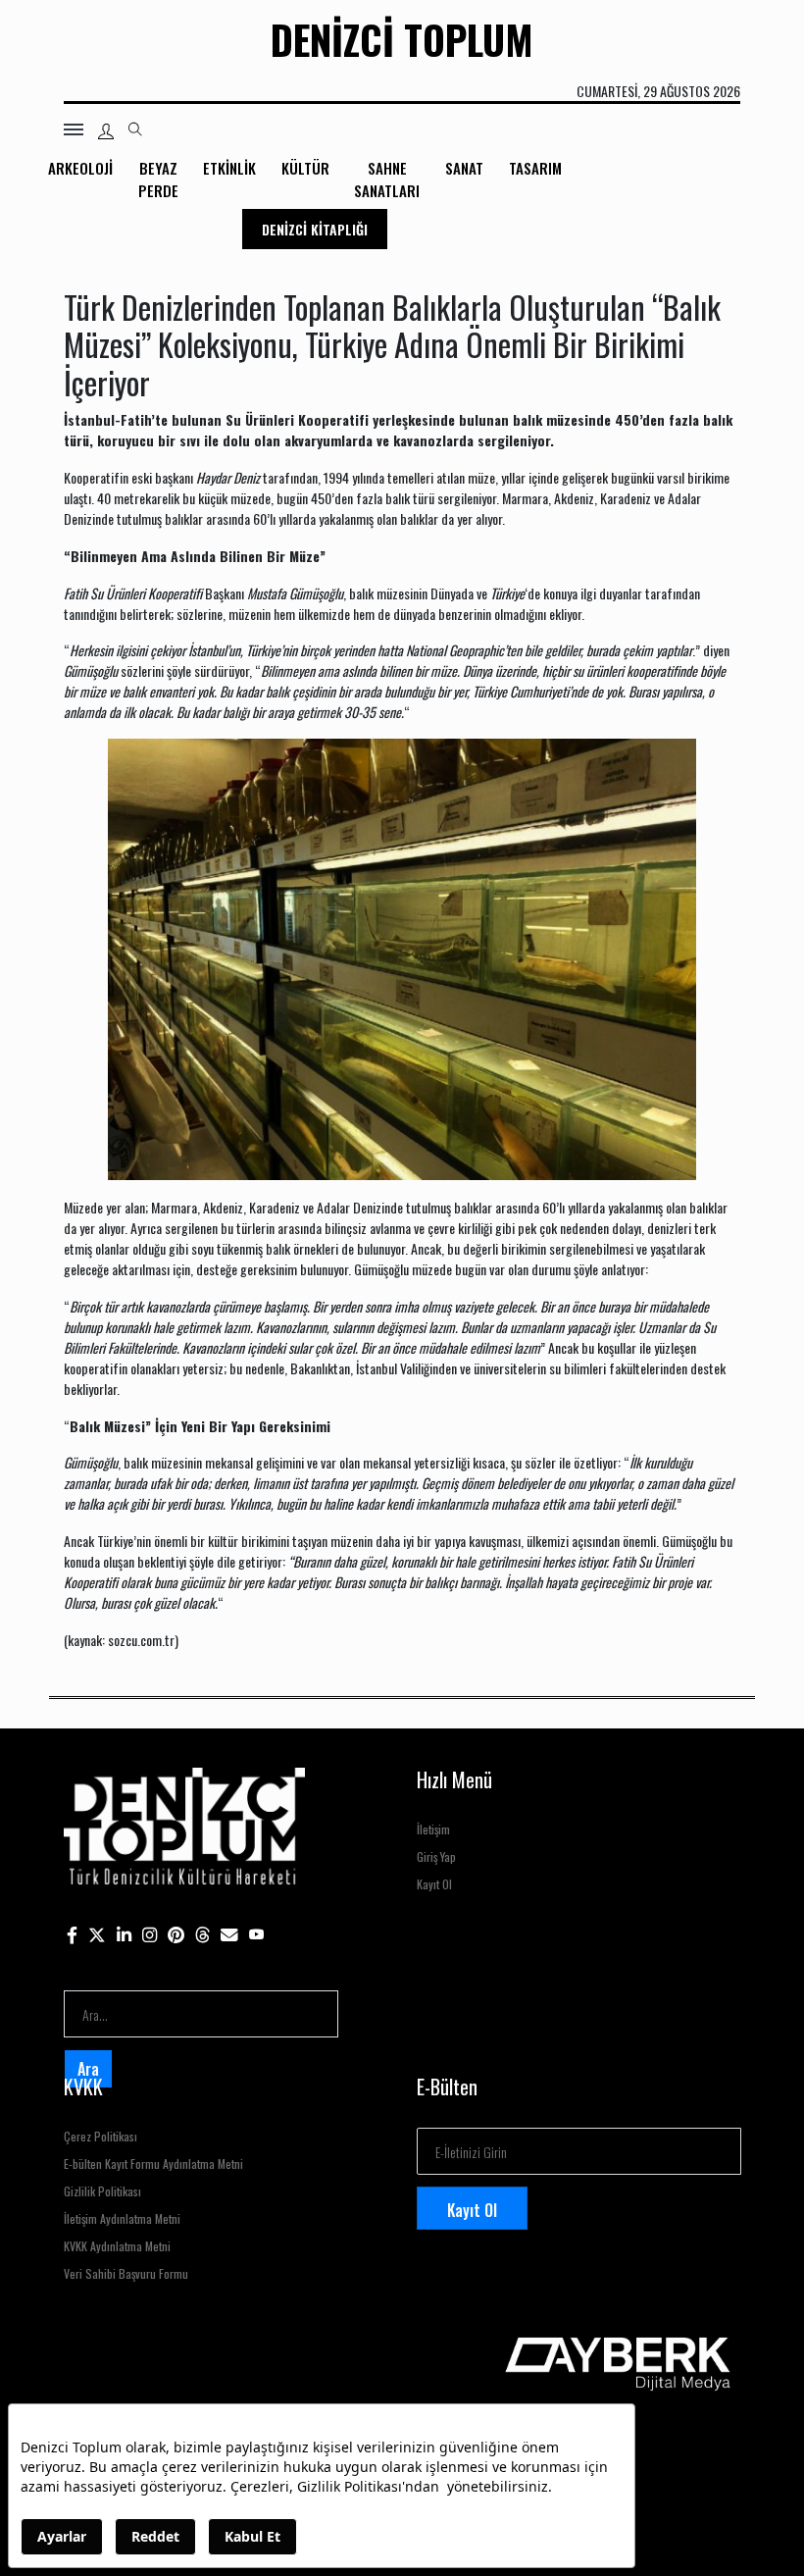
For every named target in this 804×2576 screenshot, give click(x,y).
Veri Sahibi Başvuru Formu (126, 2273)
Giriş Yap (436, 1856)
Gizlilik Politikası (102, 2191)
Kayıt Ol (434, 1884)
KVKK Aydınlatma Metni (117, 2246)
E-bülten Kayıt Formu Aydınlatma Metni (153, 2164)
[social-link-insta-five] (257, 1933)
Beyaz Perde (158, 179)
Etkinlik (229, 168)
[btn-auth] (106, 131)
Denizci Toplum (402, 39)
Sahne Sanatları (387, 179)
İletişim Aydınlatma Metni (122, 2218)
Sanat (464, 168)
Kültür (305, 168)
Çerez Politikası (100, 2136)
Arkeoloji (80, 168)
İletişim (433, 1829)
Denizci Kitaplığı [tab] (315, 229)
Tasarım (535, 168)
